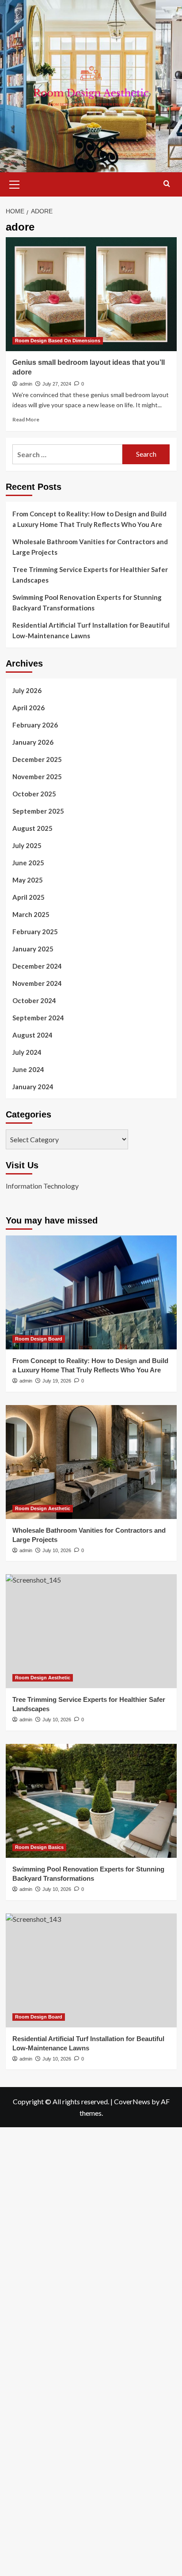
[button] (15, 183)
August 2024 (32, 1035)
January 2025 (33, 949)
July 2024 (27, 1052)
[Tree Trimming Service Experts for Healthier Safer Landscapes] (91, 1631)
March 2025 (31, 914)
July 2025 (27, 845)
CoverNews (132, 2101)
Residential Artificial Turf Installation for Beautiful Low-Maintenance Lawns (91, 630)
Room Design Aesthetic (43, 1508)
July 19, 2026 (57, 1381)
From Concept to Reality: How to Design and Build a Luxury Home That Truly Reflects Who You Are (89, 519)
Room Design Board (39, 1339)
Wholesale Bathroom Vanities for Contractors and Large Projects (90, 547)
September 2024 (38, 1018)
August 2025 (32, 828)
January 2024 (33, 1087)
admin (26, 384)
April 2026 (28, 708)
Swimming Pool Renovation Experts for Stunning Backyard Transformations (87, 602)
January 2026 (33, 742)
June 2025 (28, 863)
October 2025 (34, 794)
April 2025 (28, 897)
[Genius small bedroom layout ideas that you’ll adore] (91, 294)
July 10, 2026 (57, 1550)
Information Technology (42, 1186)
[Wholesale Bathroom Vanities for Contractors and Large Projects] (91, 1462)
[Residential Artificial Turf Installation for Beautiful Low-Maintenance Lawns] (91, 1970)
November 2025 (37, 777)
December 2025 (37, 759)
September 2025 (38, 811)
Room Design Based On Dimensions (58, 341)
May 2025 (28, 880)
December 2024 (37, 966)
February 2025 (35, 932)
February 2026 (35, 725)
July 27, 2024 (57, 384)
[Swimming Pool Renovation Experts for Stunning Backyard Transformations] (91, 1801)
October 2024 (34, 1000)
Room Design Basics (39, 1847)
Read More (26, 419)
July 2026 (27, 690)
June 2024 (28, 1069)
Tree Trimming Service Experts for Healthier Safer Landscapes (90, 575)
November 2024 (37, 983)
